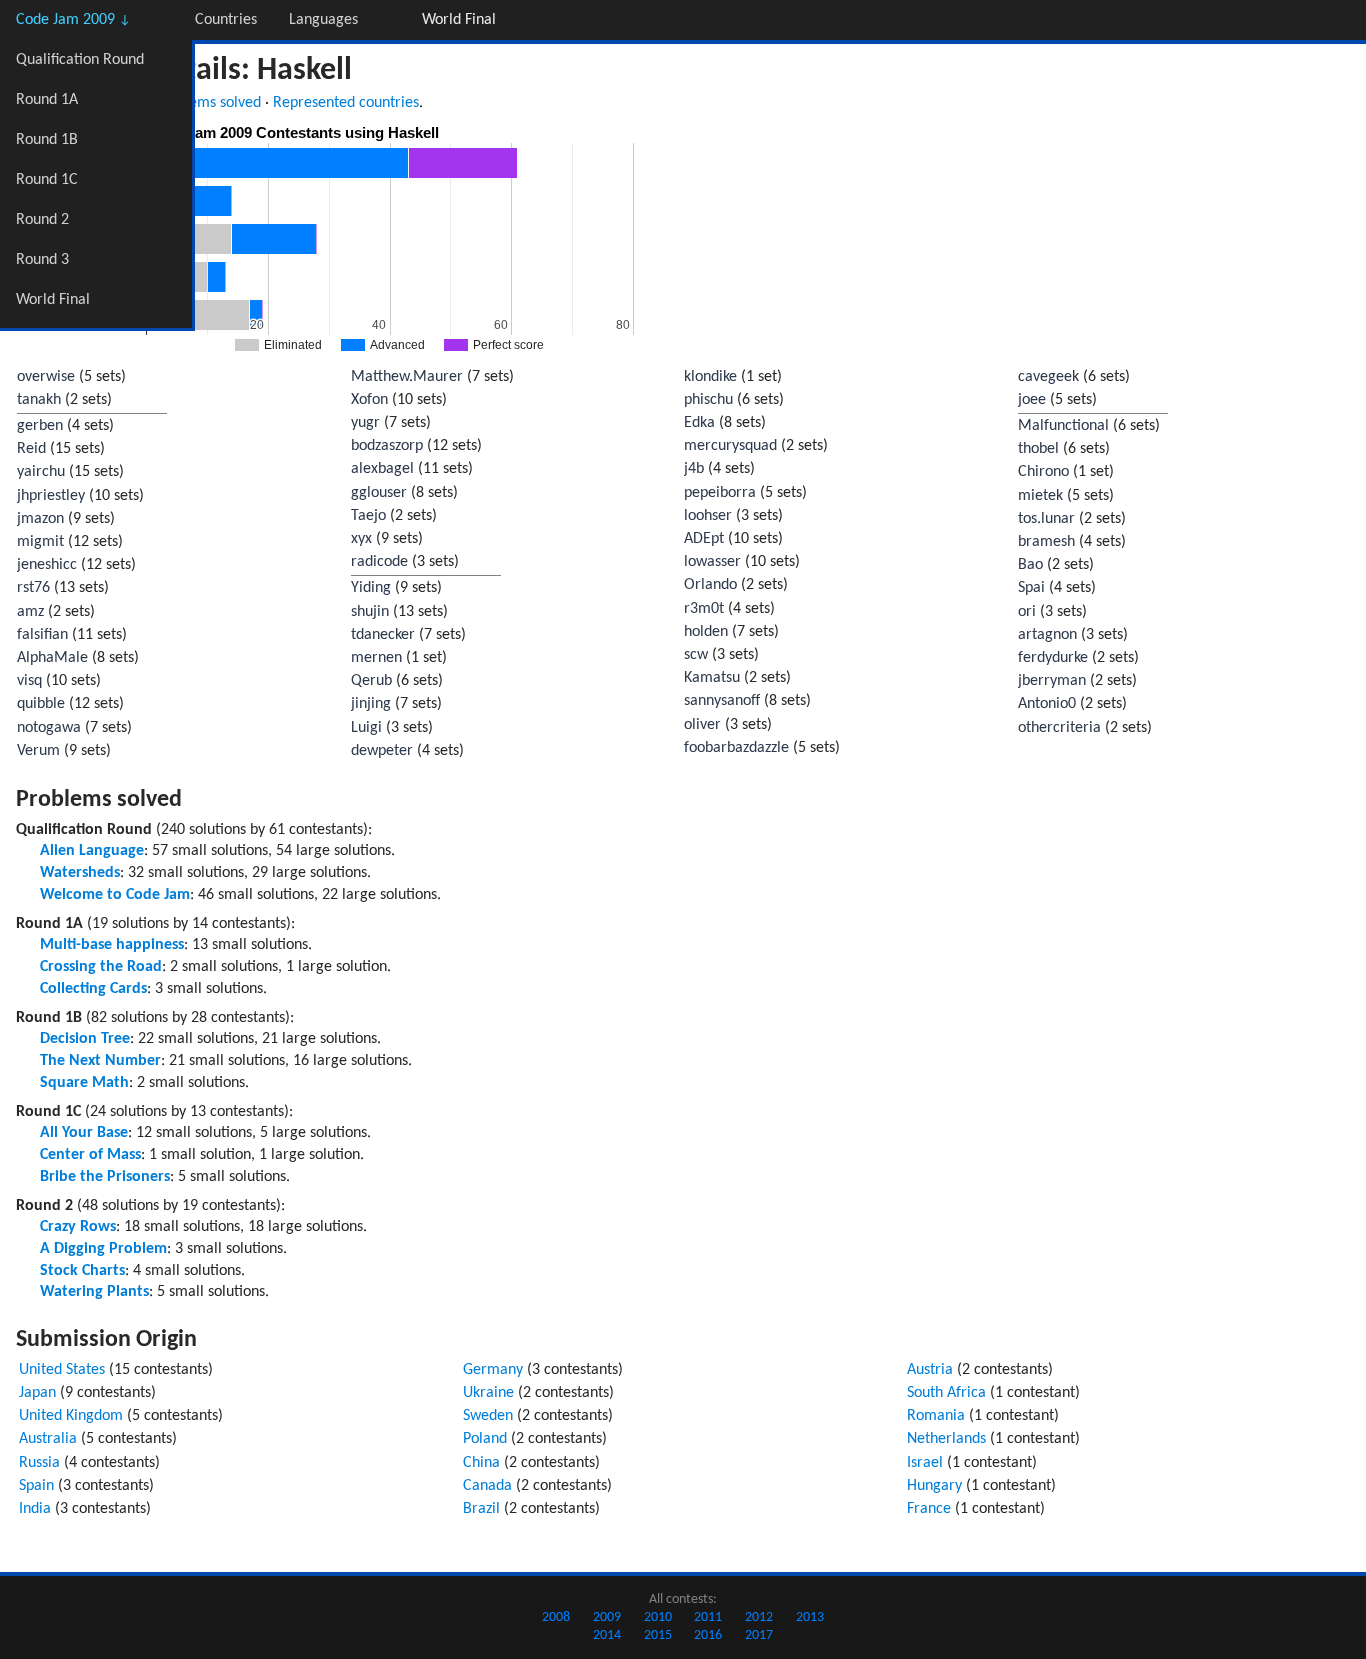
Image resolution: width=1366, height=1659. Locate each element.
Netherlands (946, 1439)
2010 (658, 1617)
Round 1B (47, 140)
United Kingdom (71, 1416)
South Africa (946, 1393)
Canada (487, 1486)
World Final (53, 300)
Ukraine (488, 1393)
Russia (39, 1463)
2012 (759, 1617)
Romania (936, 1416)
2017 (759, 1635)
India (35, 1509)
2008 (556, 1617)
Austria (930, 1370)
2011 (708, 1617)
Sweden (488, 1416)
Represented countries (346, 103)
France (929, 1509)
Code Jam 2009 (73, 20)
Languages (323, 20)
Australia (48, 1439)
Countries (226, 20)
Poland (485, 1439)
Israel (925, 1463)
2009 (607, 1617)
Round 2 (42, 220)
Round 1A (47, 100)
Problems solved (208, 103)
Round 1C (47, 180)
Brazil (481, 1509)
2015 (658, 1635)
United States (62, 1370)
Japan (37, 1393)
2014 (607, 1635)
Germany (493, 1370)
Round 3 (42, 260)
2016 (708, 1635)
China (481, 1463)
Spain (36, 1486)
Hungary (934, 1486)
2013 (810, 1617)
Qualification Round (80, 60)
